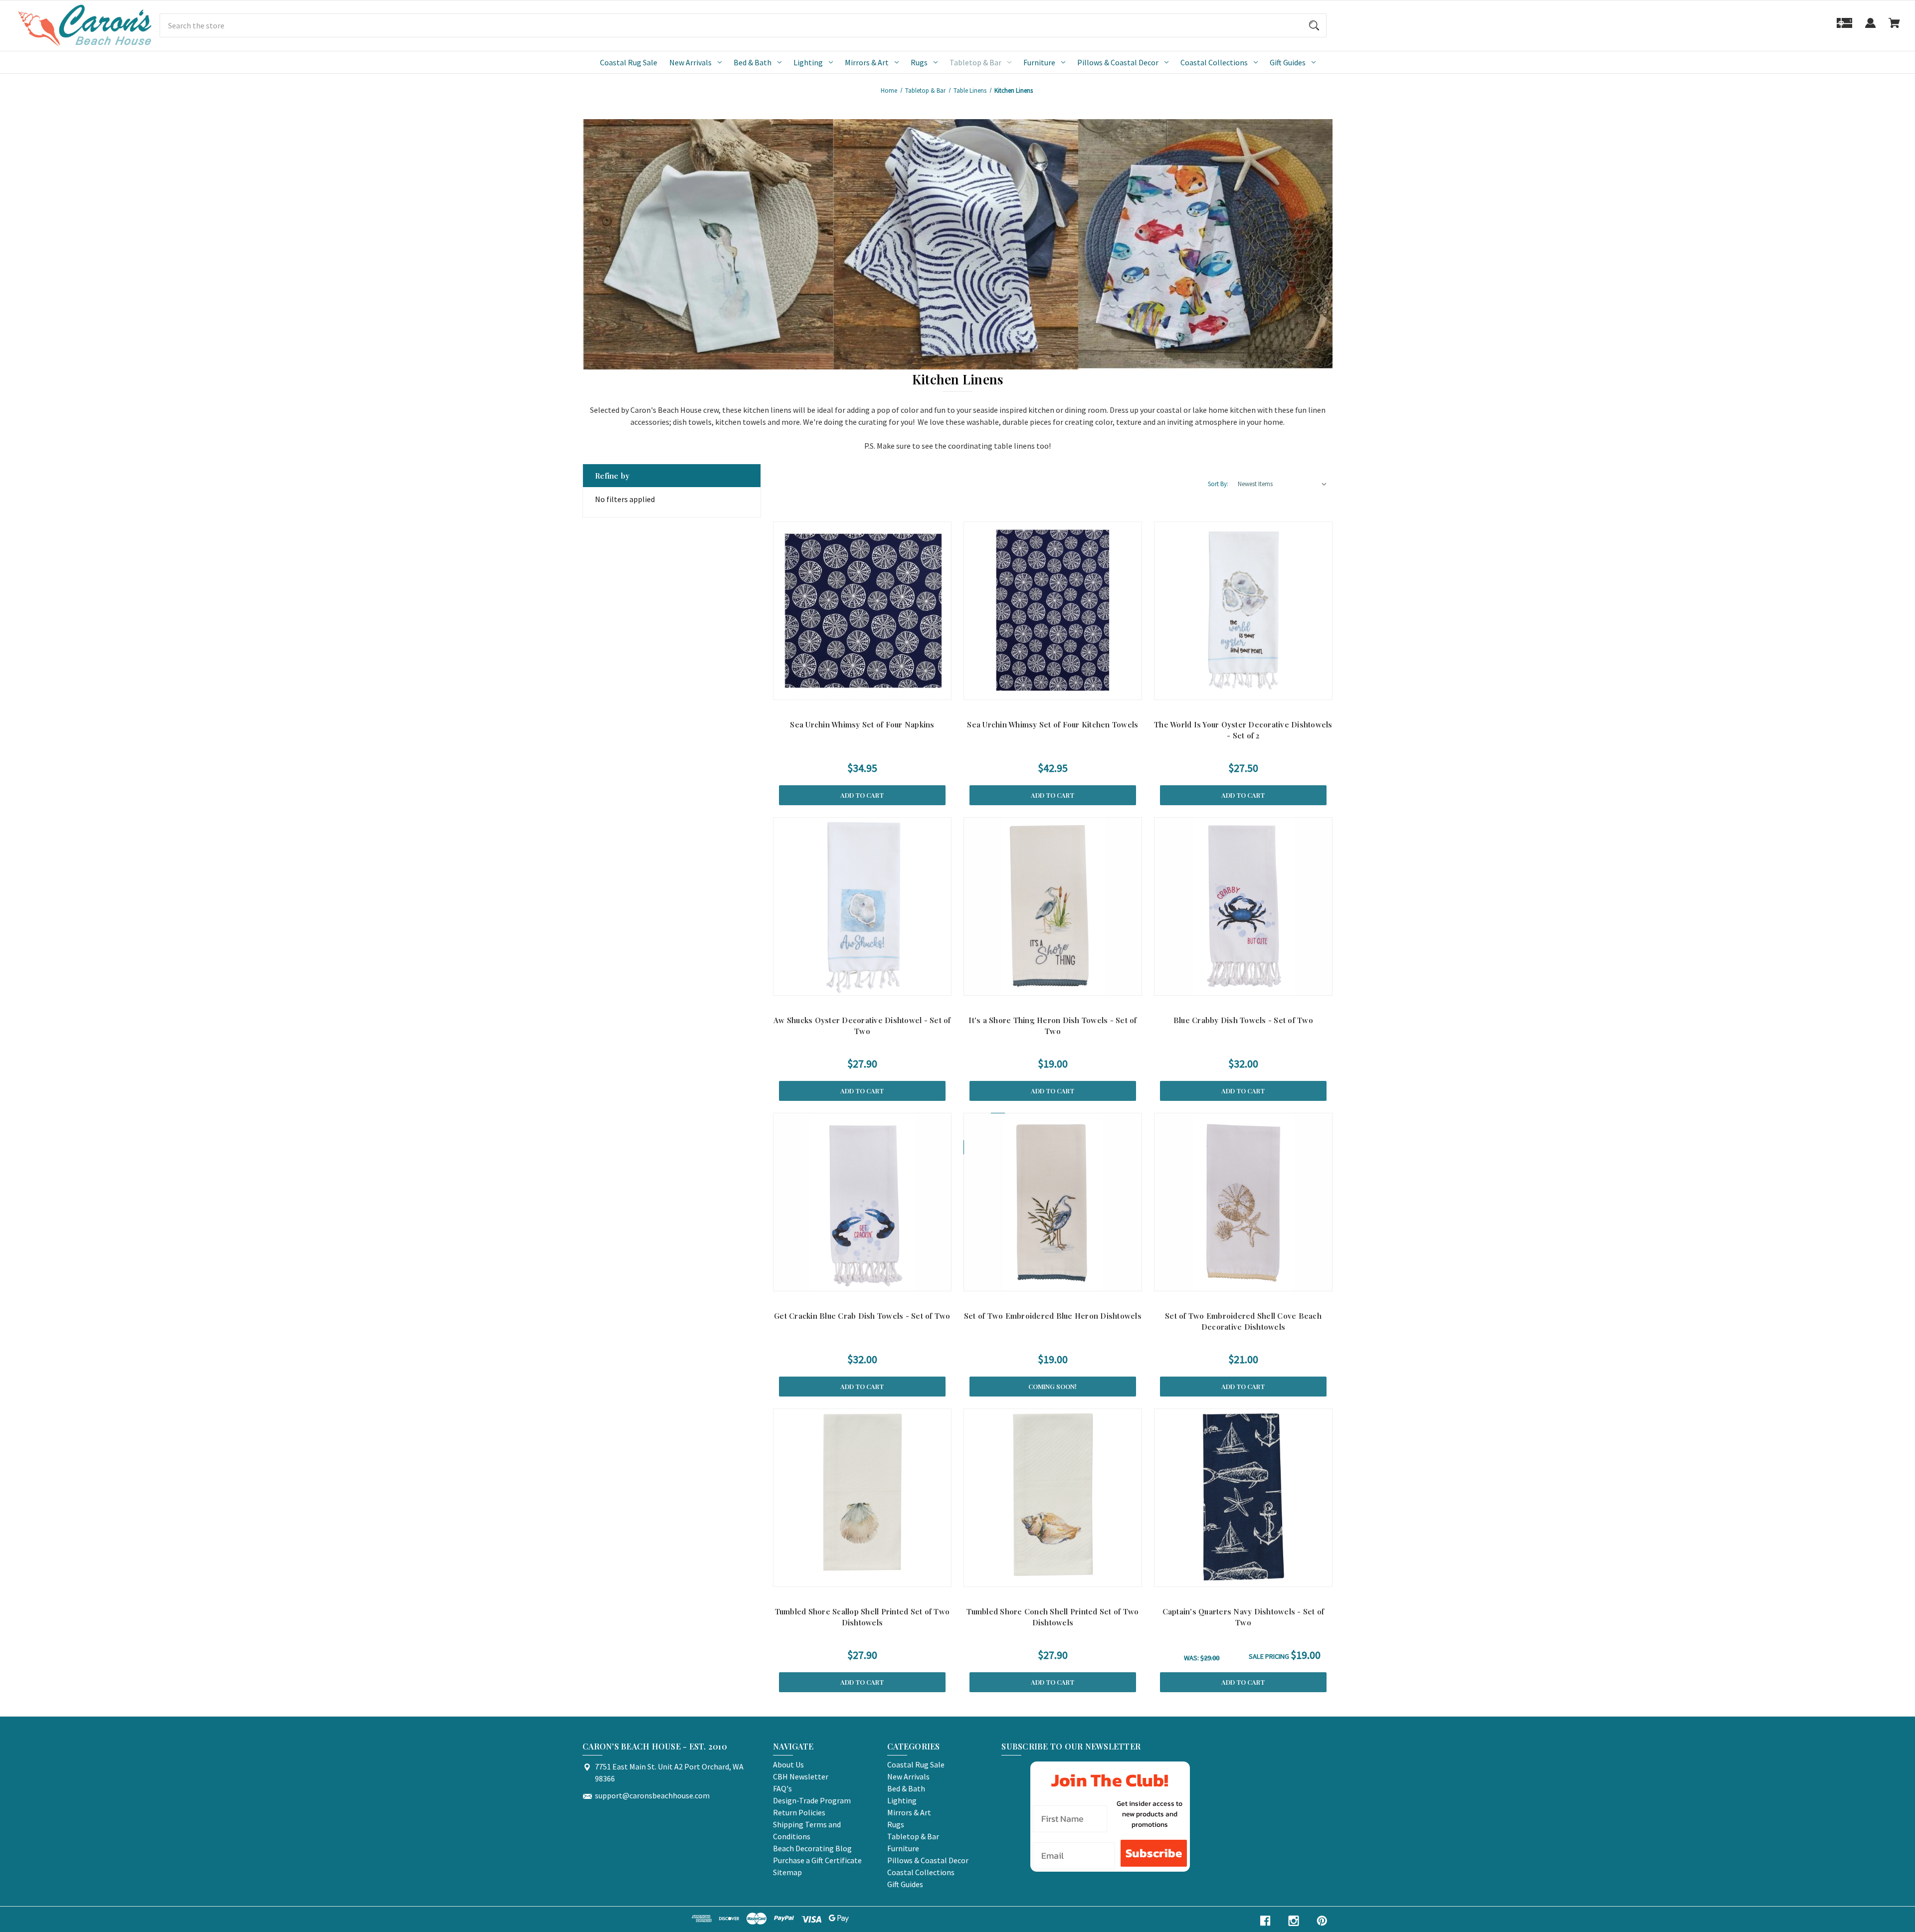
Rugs (919, 62)
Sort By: (1218, 484)
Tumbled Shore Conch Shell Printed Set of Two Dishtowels (1053, 1617)
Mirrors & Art (867, 62)
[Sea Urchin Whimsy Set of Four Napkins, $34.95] (862, 611)
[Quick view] (838, 690)
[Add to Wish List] (886, 690)
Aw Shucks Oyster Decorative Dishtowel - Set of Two (862, 1026)
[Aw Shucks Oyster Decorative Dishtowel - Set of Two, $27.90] (862, 906)
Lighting (808, 62)
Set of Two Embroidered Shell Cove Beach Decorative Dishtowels (1243, 1321)
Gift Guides (1288, 62)
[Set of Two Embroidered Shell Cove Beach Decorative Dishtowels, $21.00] (1243, 1202)
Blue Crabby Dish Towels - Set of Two (1243, 1020)
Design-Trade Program (812, 1800)
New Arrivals (690, 62)
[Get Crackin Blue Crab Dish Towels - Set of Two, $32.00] (862, 1202)
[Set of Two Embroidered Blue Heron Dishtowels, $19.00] (1053, 1202)
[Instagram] (1294, 1921)
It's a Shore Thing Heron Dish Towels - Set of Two (1053, 1026)
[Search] (1314, 25)
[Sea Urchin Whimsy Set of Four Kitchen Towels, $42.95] (1053, 611)
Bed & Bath (753, 62)
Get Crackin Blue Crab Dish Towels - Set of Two (862, 1316)
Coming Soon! (1053, 1386)
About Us (788, 1764)
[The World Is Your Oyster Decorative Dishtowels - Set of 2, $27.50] (1243, 611)
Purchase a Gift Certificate (817, 1860)
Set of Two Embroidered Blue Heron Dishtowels (1053, 1316)
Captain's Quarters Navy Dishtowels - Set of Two (1244, 1617)
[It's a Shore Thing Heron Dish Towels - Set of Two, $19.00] (1053, 906)
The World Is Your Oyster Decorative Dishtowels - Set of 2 (1243, 730)
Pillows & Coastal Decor (1118, 62)
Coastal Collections (1214, 62)
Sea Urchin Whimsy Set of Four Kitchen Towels (1053, 724)
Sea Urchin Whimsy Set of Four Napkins (862, 724)
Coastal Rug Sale (629, 62)
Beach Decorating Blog (812, 1848)
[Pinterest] (1322, 1921)
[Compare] (862, 690)
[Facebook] (1265, 1921)
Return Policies (799, 1812)
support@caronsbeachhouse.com (652, 1795)
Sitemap (787, 1872)
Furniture (1039, 62)
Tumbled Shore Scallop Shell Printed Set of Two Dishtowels (862, 1617)
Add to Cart (862, 795)
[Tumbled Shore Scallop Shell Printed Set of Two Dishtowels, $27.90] (862, 1498)
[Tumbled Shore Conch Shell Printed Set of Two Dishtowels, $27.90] (1053, 1498)
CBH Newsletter (801, 1776)
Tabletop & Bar (975, 62)
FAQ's (782, 1788)
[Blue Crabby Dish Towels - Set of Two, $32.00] (1243, 906)
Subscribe (1154, 1853)
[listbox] (1283, 484)
